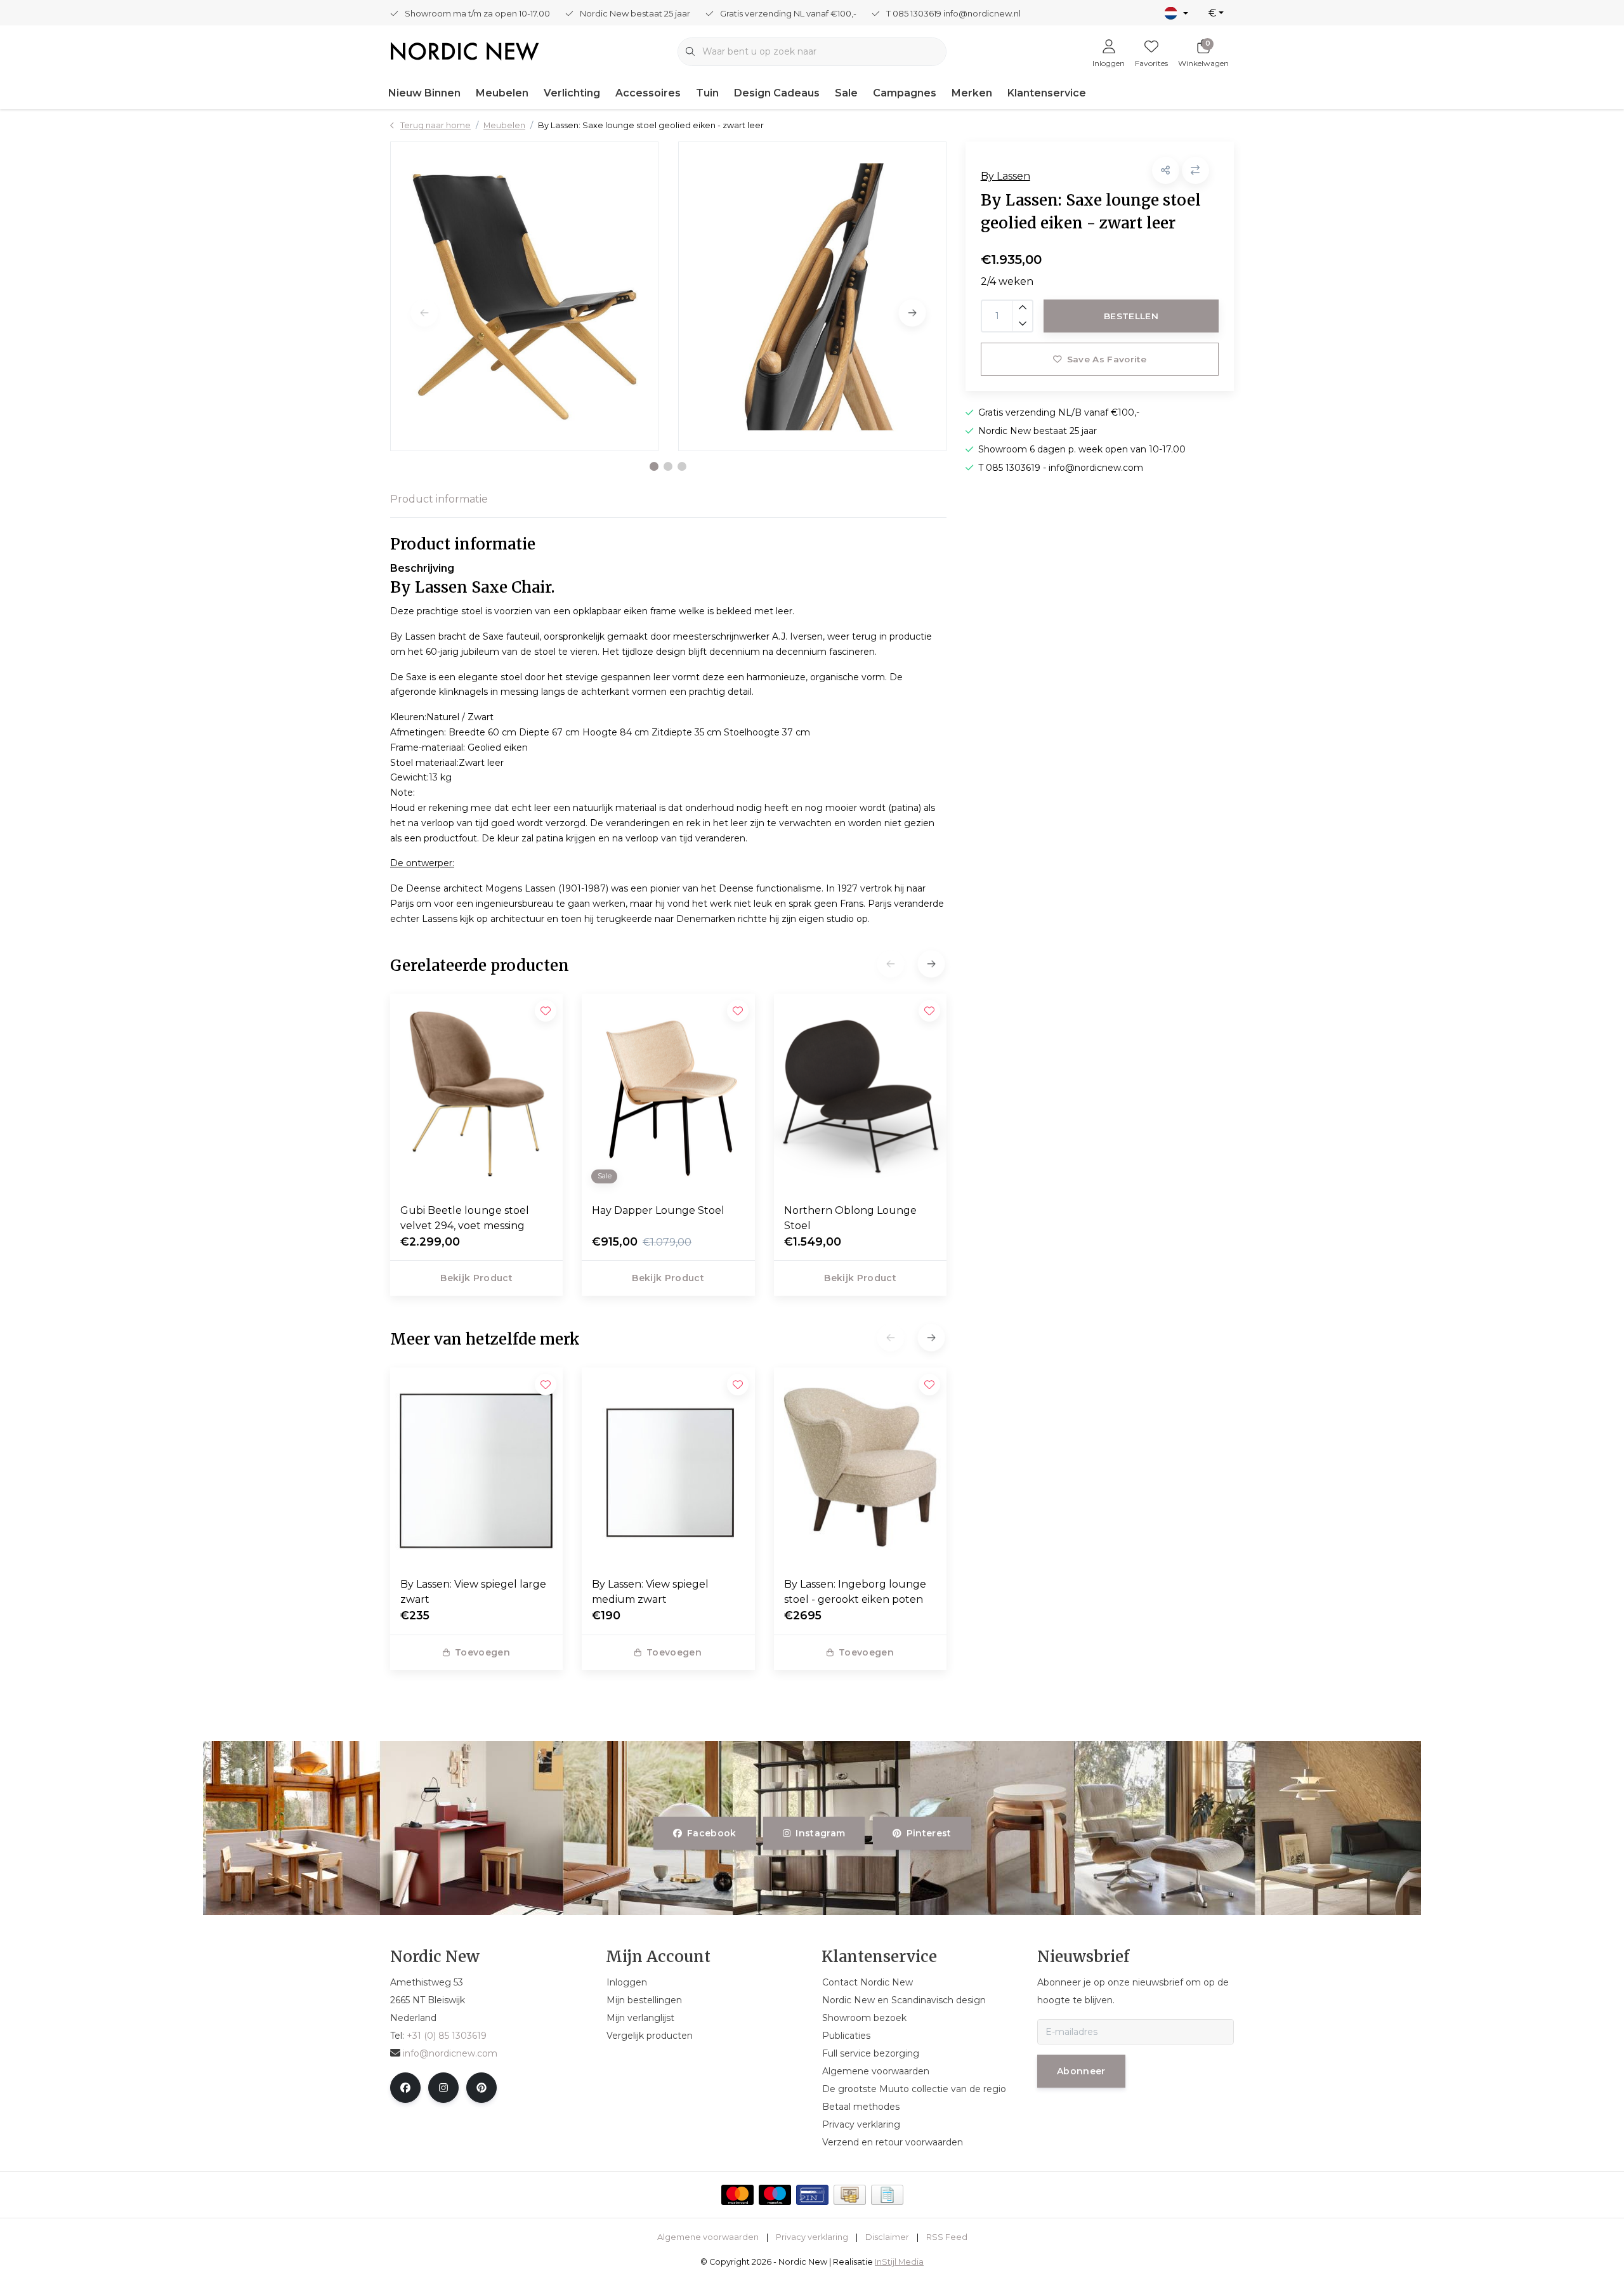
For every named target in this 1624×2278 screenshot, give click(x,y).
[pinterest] (481, 2088)
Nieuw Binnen (424, 93)
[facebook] (405, 2088)
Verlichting (572, 93)
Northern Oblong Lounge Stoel (850, 1218)
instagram (821, 1833)
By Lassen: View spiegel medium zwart (650, 1592)
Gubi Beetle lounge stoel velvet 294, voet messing (465, 1218)
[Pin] (812, 2195)
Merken (972, 93)
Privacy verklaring (812, 2237)
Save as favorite (1106, 359)
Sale (846, 93)
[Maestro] (775, 2195)
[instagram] (443, 2088)
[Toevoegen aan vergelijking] (1195, 170)
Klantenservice (1047, 93)
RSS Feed (947, 2237)
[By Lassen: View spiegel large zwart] (476, 1467)
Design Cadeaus (777, 93)
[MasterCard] (737, 2195)
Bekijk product (476, 1278)
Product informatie (439, 499)
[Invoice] (887, 2195)
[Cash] (850, 2195)
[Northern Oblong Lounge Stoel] (860, 1093)
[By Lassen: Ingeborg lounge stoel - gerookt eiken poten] (860, 1467)
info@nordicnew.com (450, 2053)
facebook (712, 1833)
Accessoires (648, 93)
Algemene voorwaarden (708, 2237)
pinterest (928, 1833)
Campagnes (905, 93)
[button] (654, 466)
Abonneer (1081, 2071)
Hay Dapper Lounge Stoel (658, 1210)
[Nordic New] (465, 50)
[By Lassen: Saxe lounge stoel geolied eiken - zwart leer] (524, 296)
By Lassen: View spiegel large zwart (473, 1592)
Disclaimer (887, 2237)
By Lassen (1005, 176)
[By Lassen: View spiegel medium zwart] (668, 1467)
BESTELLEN (1131, 316)
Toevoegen (482, 1652)
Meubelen (502, 93)
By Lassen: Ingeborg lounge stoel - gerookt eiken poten (855, 1592)
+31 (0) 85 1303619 (447, 2036)
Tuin (707, 93)
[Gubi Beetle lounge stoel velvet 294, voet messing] (476, 1093)
